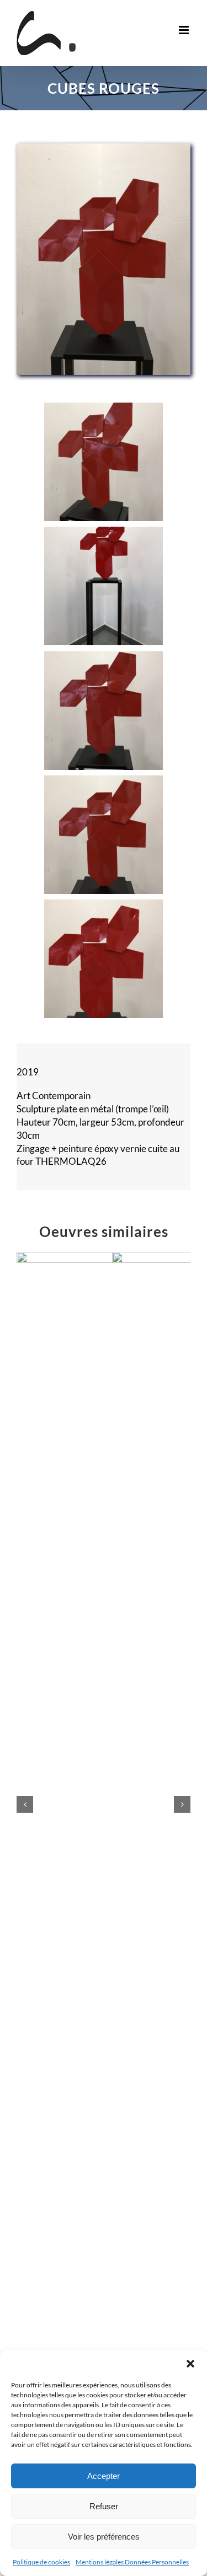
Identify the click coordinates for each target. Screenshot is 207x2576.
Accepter (104, 2476)
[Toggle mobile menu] (185, 30)
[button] (190, 2364)
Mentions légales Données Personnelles (132, 2562)
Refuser (104, 2506)
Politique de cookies (41, 2562)
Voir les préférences (104, 2537)
